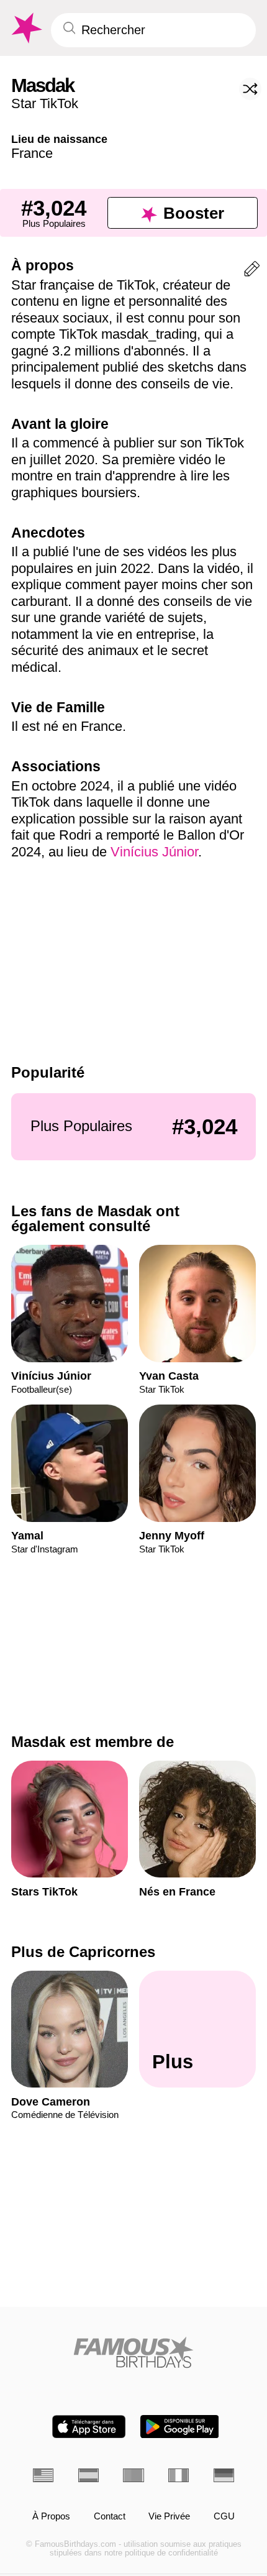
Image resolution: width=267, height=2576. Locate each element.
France (32, 153)
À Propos (51, 2516)
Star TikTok (45, 103)
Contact (110, 2516)
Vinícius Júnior (154, 852)
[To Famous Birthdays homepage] (25, 28)
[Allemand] (224, 2475)
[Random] (250, 89)
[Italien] (179, 2475)
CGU (224, 2516)
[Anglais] (43, 2475)
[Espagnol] (88, 2475)
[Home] (133, 2352)
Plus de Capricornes (83, 1952)
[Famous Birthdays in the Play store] (180, 2427)
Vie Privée (169, 2516)
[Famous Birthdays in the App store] (89, 2427)
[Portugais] (133, 2475)
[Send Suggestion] (252, 271)
